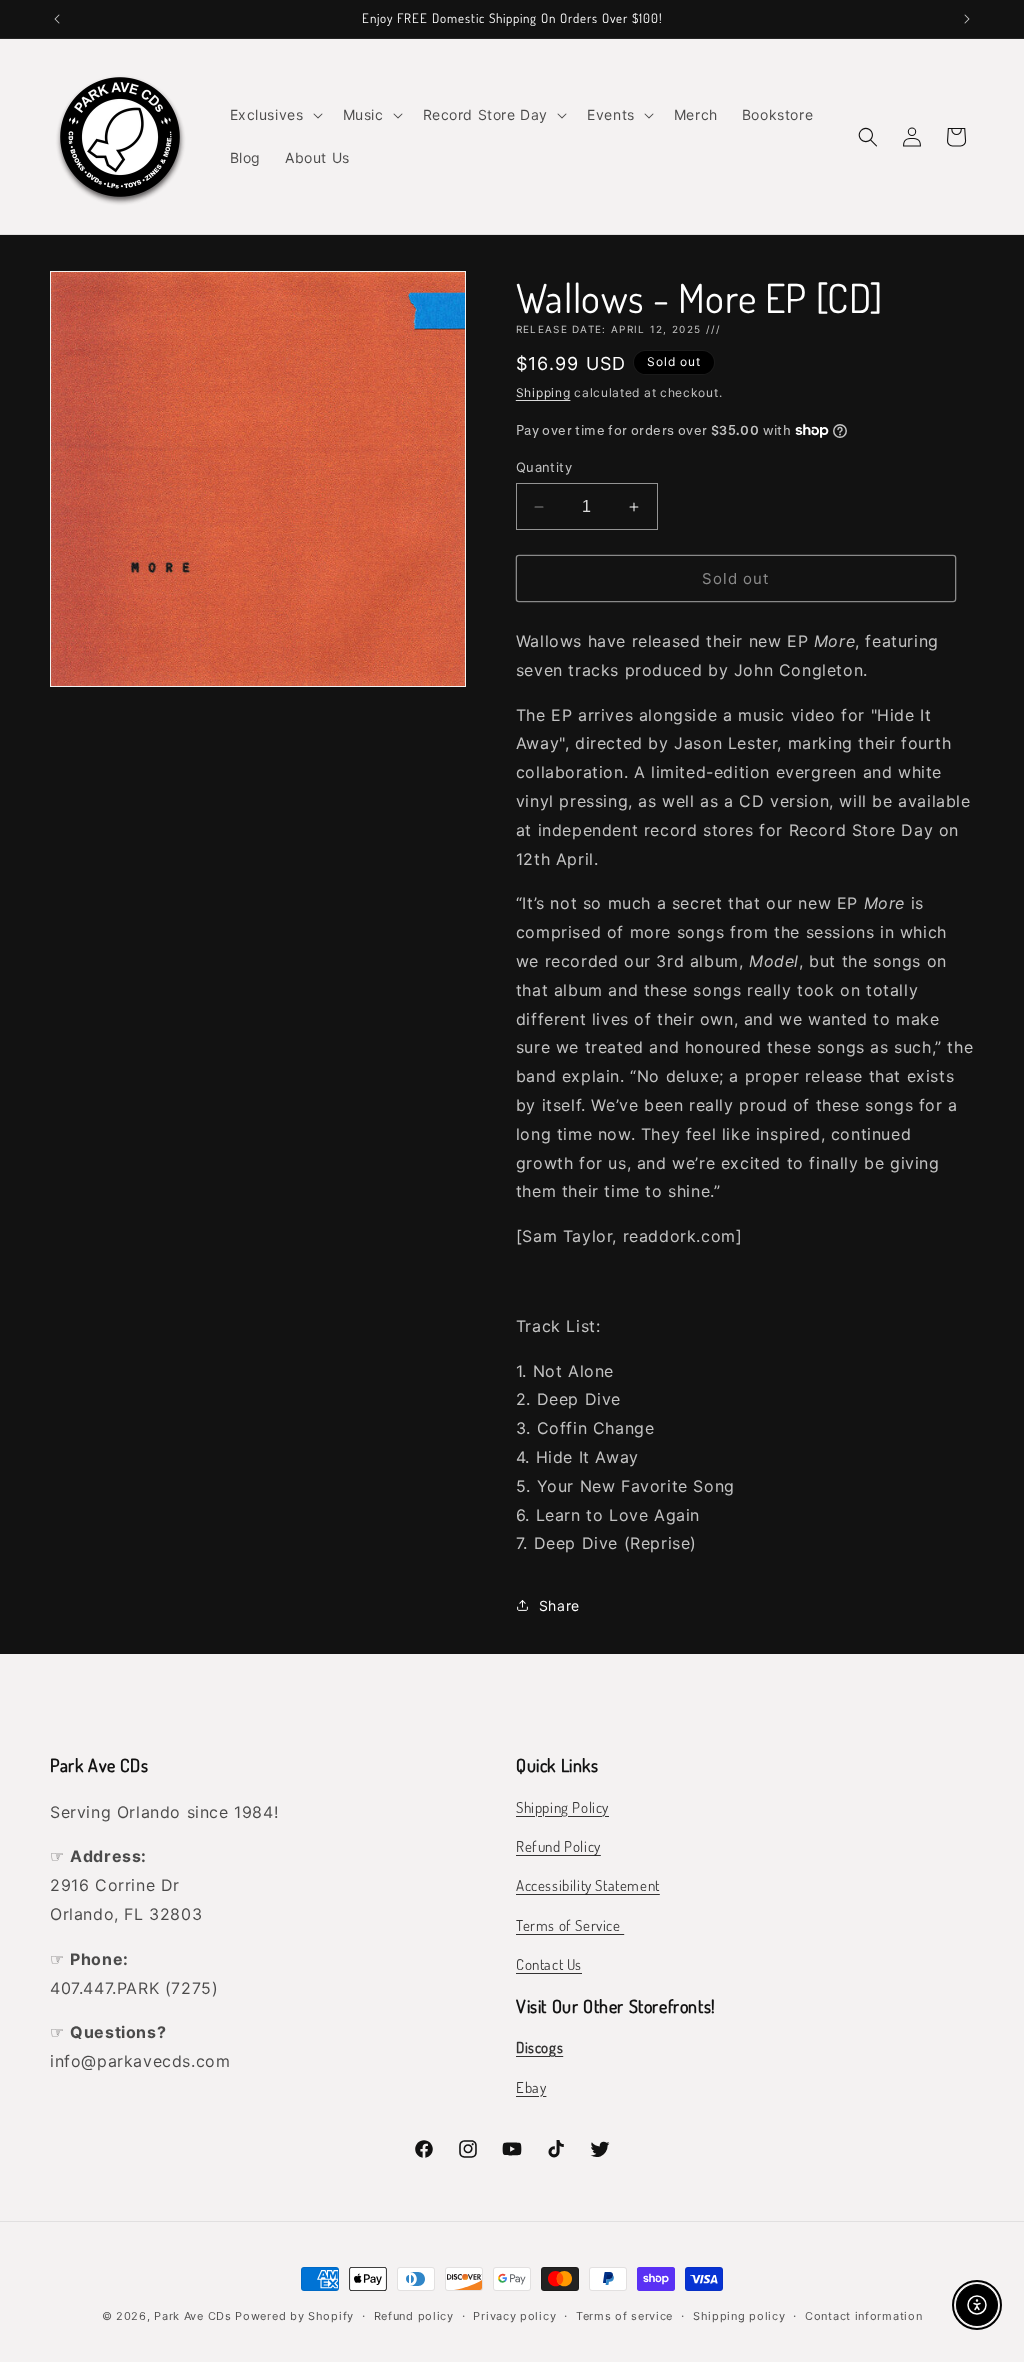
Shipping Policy (562, 1807)
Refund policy (414, 2316)
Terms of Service (570, 1925)
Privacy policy (514, 2316)
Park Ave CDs (192, 2316)
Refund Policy (558, 1846)
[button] (274, 115)
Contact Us (549, 1964)
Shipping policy (739, 2316)
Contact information (863, 2316)
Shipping (543, 392)
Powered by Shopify (294, 2316)
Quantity (544, 467)
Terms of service (624, 2316)
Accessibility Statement (588, 1885)
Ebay (531, 2087)
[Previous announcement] (57, 19)
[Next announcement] (967, 19)
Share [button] (559, 1605)
